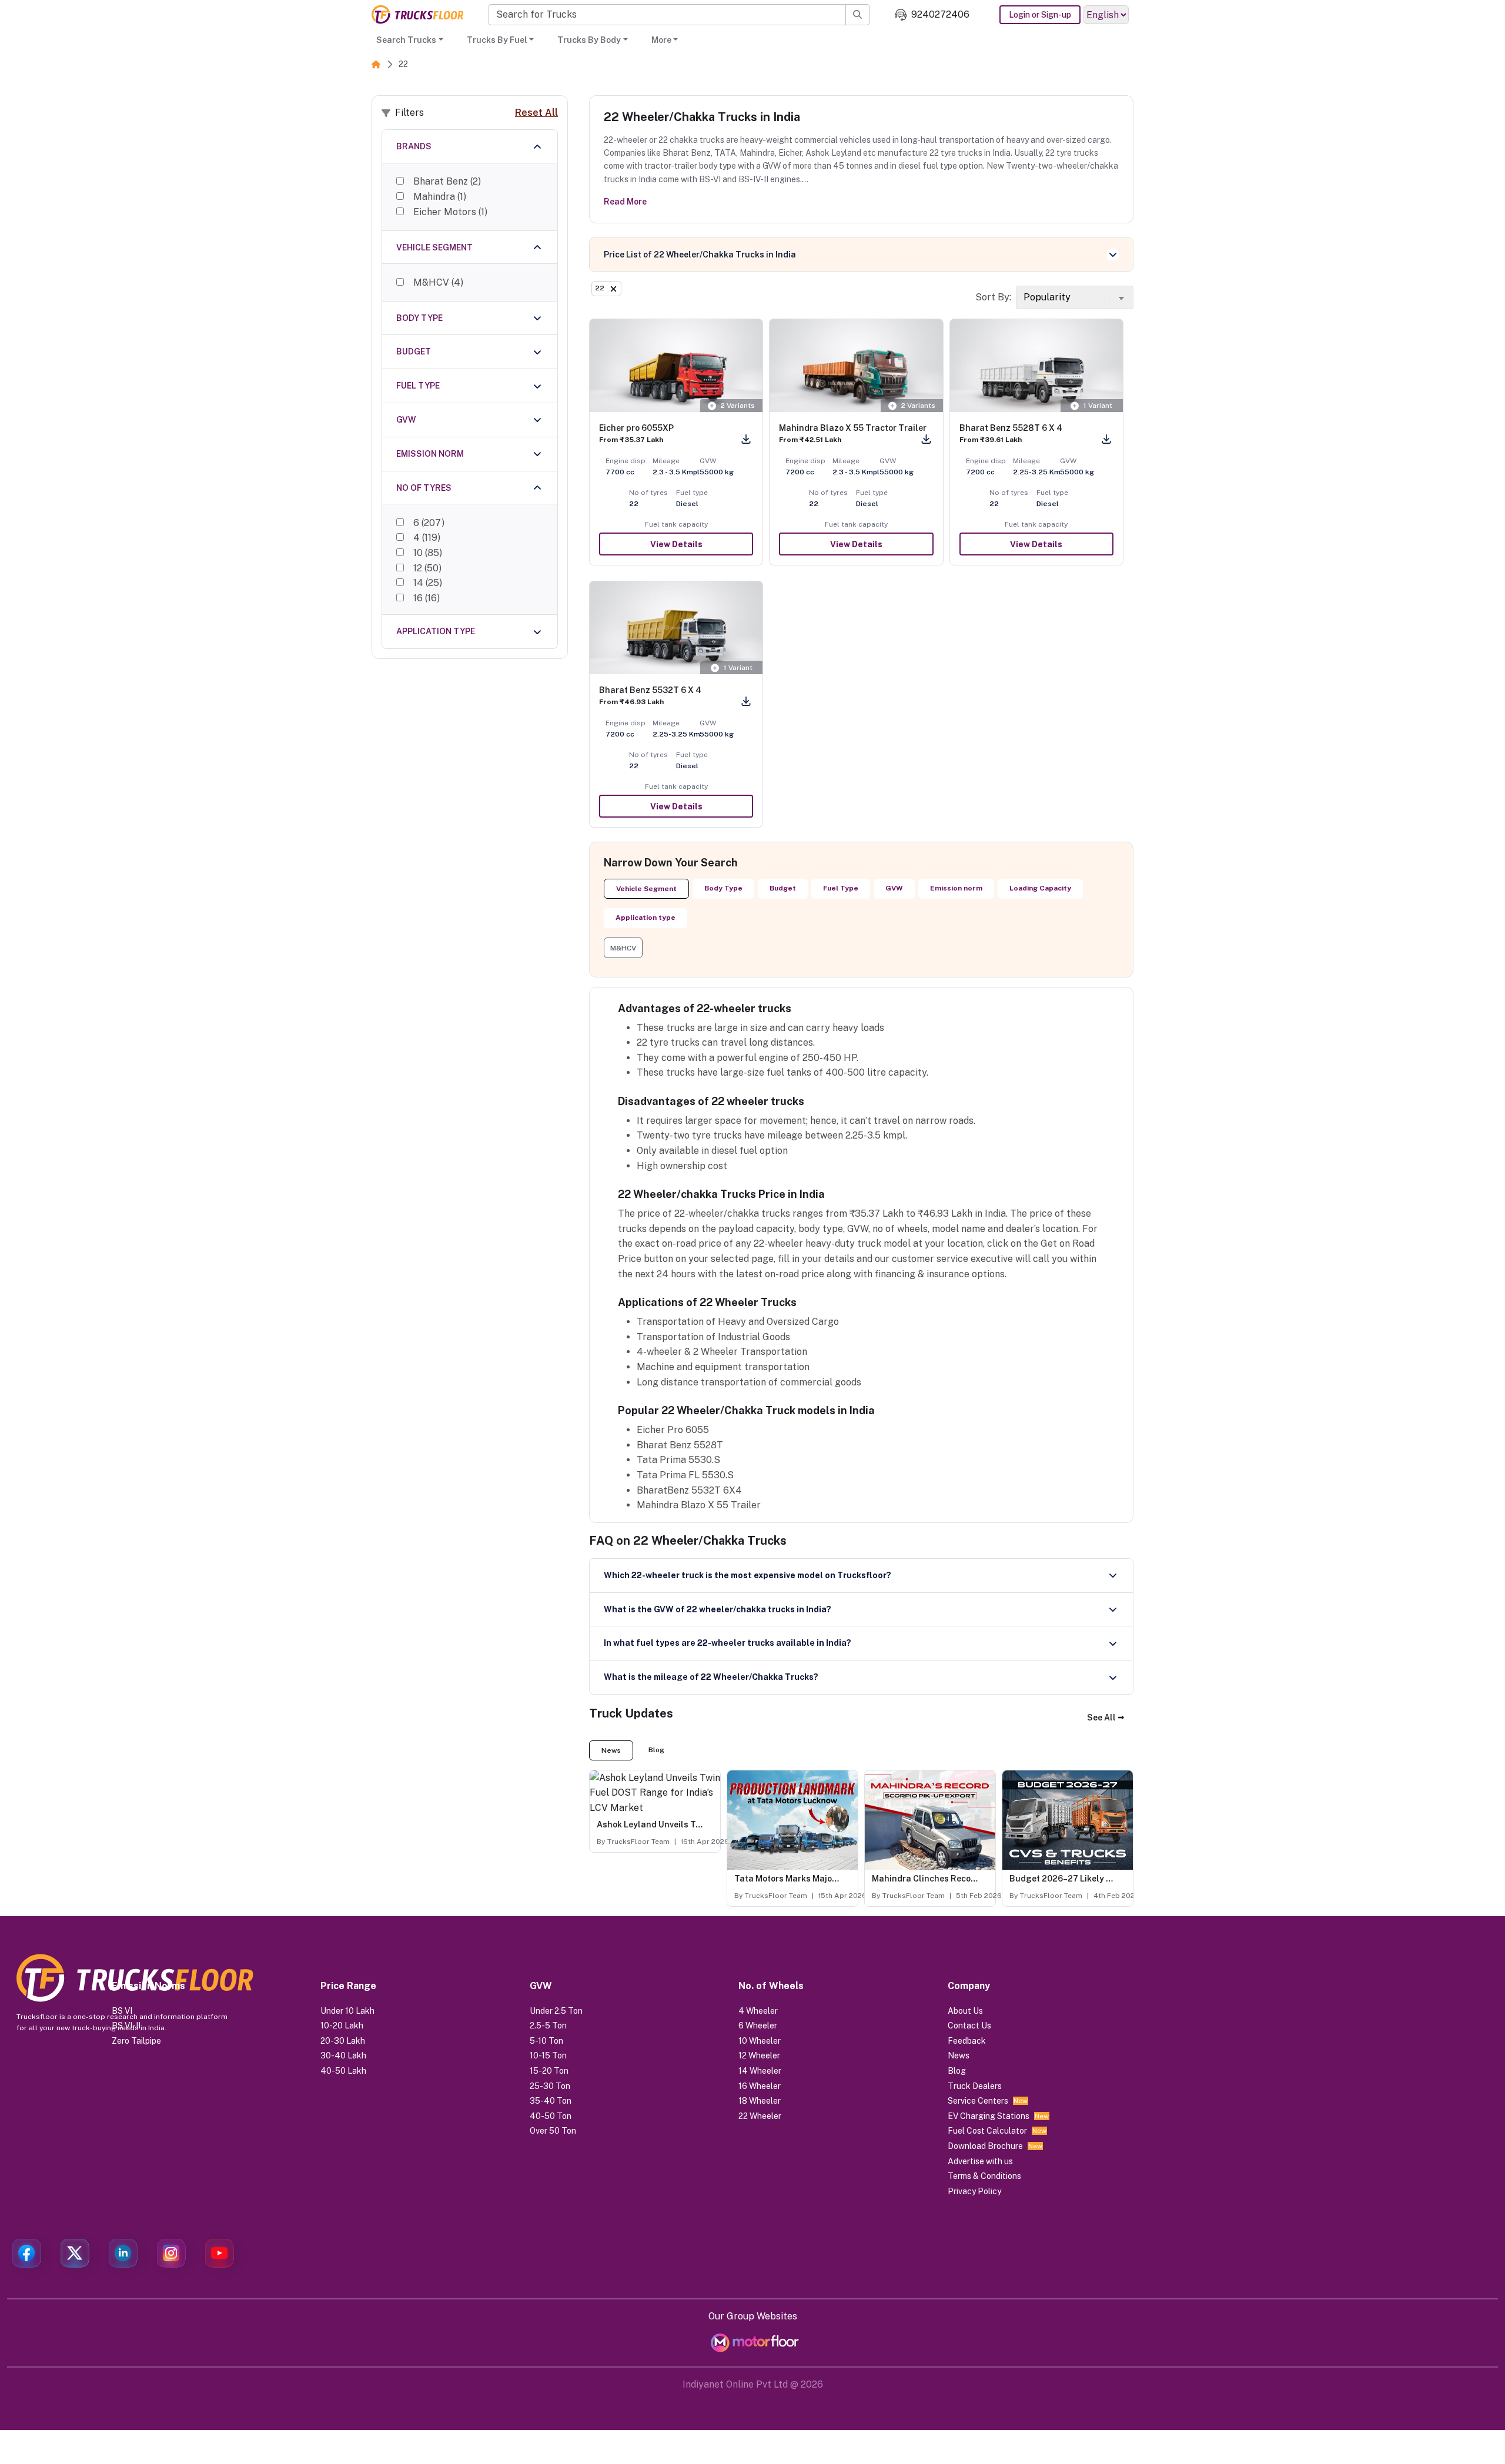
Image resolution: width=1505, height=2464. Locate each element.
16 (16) (427, 598)
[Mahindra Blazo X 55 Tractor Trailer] (856, 366)
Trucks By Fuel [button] (497, 40)
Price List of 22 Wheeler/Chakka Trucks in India (700, 255)
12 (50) (427, 568)
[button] (623, 948)
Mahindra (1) (440, 197)
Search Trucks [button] (406, 40)
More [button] (661, 40)
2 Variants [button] (738, 406)
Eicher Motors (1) (450, 212)
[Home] (376, 64)
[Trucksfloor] (417, 14)
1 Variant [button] (1098, 406)
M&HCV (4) (438, 282)
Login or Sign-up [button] (1040, 15)
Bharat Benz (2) (447, 181)
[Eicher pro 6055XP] (676, 366)
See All (1101, 1718)
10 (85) (428, 553)
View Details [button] (676, 544)
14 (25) (428, 583)
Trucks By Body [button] (589, 40)
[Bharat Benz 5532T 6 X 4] (676, 628)
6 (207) (429, 523)
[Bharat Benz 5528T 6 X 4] (1036, 366)
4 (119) (427, 538)
